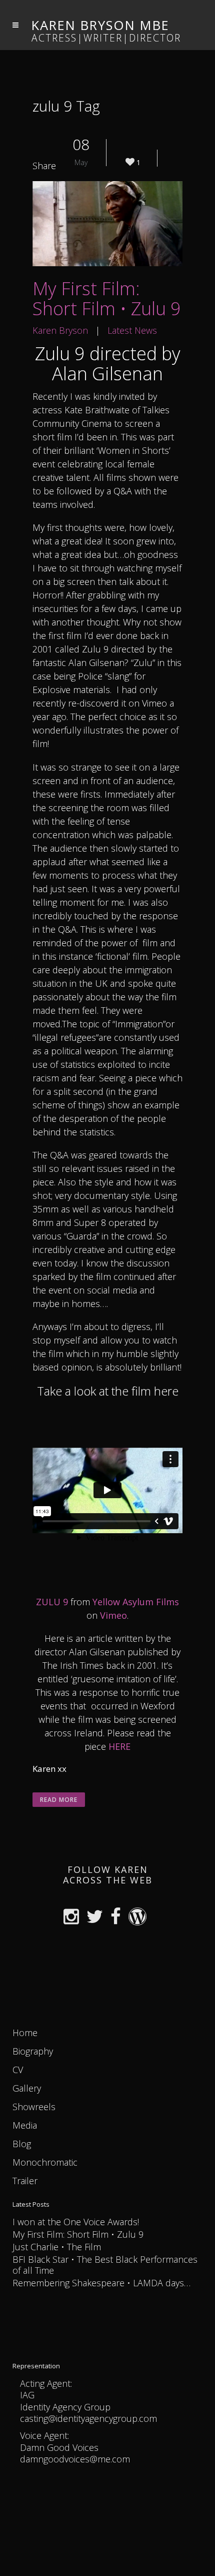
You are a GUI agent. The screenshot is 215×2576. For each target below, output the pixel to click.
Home (25, 2033)
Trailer (25, 2181)
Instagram (74, 1918)
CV (18, 2070)
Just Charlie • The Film (57, 2247)
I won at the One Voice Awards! (76, 2222)
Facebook (118, 1918)
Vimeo (113, 1615)
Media (25, 2125)
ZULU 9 (52, 1602)
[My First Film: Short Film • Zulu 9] (107, 224)
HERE (119, 1746)
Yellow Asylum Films (136, 1602)
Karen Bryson (60, 330)
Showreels (34, 2107)
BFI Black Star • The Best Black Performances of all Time (105, 2265)
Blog (22, 2144)
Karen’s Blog (140, 1918)
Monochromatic (45, 2162)
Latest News (132, 330)
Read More (59, 1800)
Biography (33, 2051)
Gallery (27, 2088)
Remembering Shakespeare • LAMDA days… (101, 2283)
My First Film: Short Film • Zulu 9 (107, 298)
